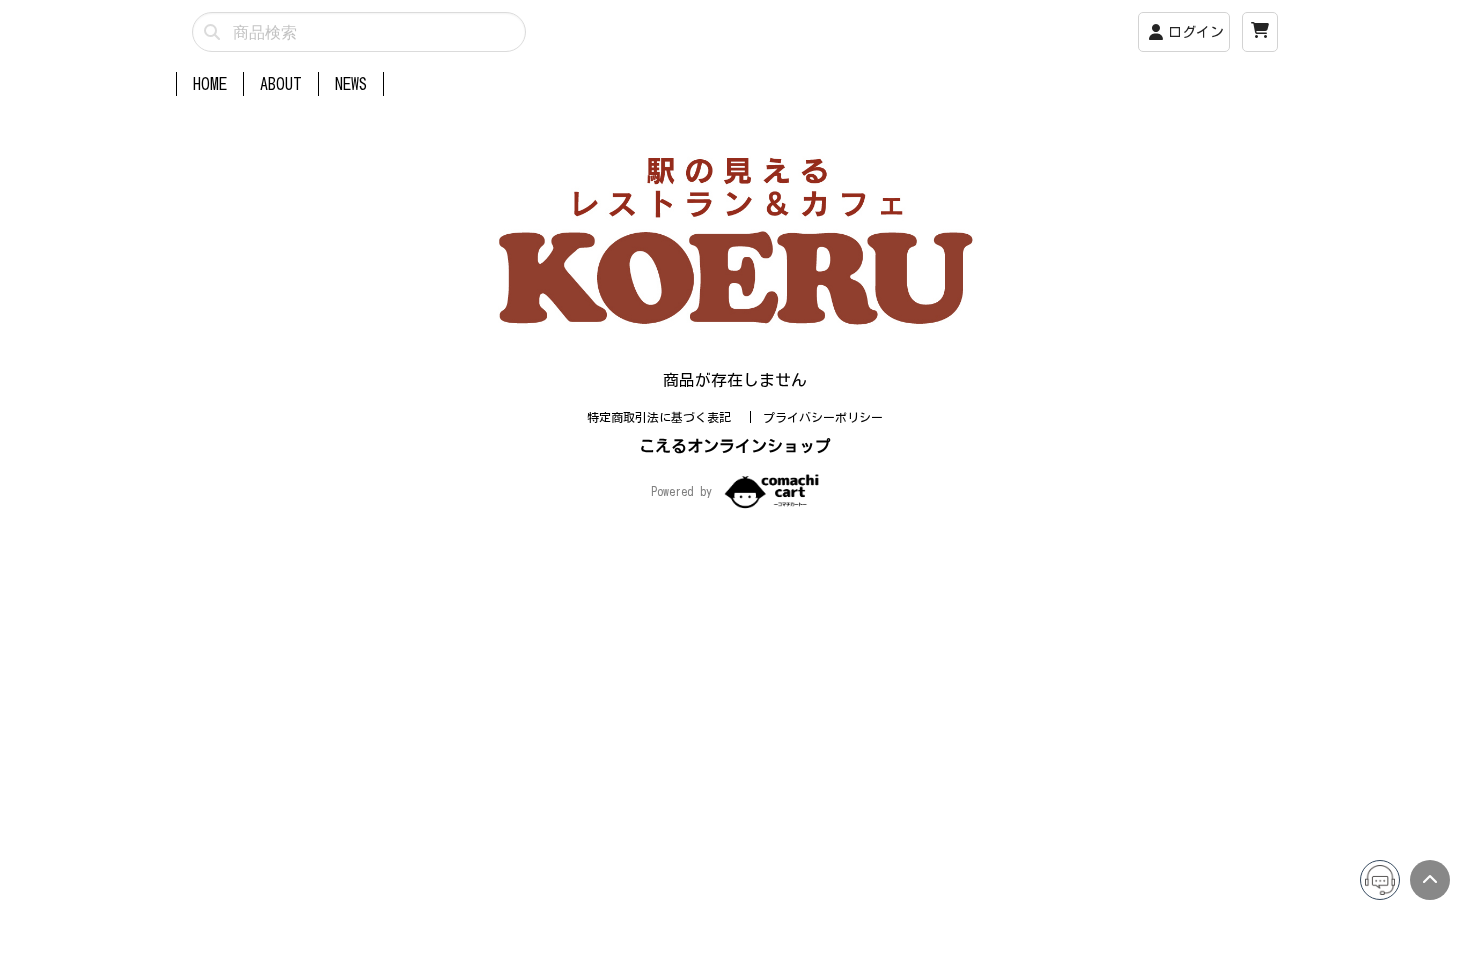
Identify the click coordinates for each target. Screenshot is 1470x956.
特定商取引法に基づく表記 (662, 417)
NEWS (351, 84)
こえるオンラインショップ (735, 446)
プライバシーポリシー (823, 417)
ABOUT (281, 84)
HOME (210, 84)
